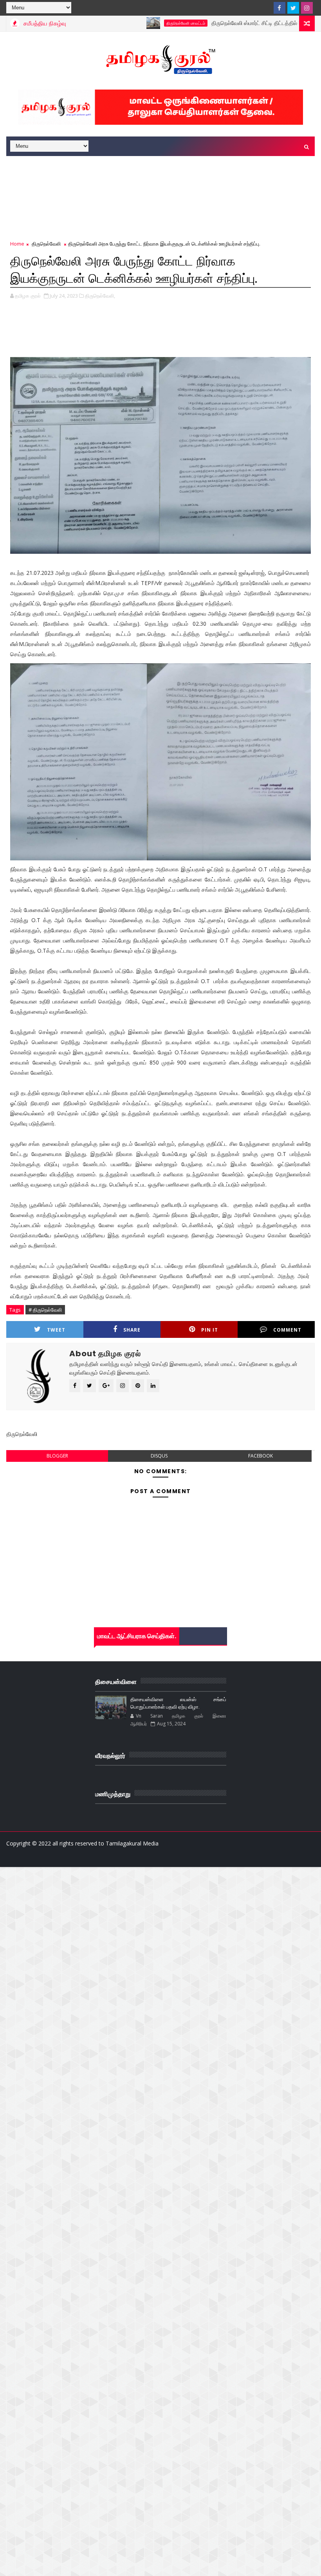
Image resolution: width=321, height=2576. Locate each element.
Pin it (210, 1330)
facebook (261, 1456)
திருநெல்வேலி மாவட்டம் (146, 23)
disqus (159, 1456)
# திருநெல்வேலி (45, 1310)
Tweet (56, 1330)
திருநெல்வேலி (46, 244)
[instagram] (307, 8)
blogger (57, 1456)
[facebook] (280, 8)
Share (132, 1330)
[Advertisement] (149, 180)
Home (17, 244)
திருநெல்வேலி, (100, 296)
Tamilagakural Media (132, 1843)
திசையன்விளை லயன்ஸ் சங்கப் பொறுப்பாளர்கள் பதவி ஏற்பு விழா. (178, 1703)
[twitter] (293, 8)
